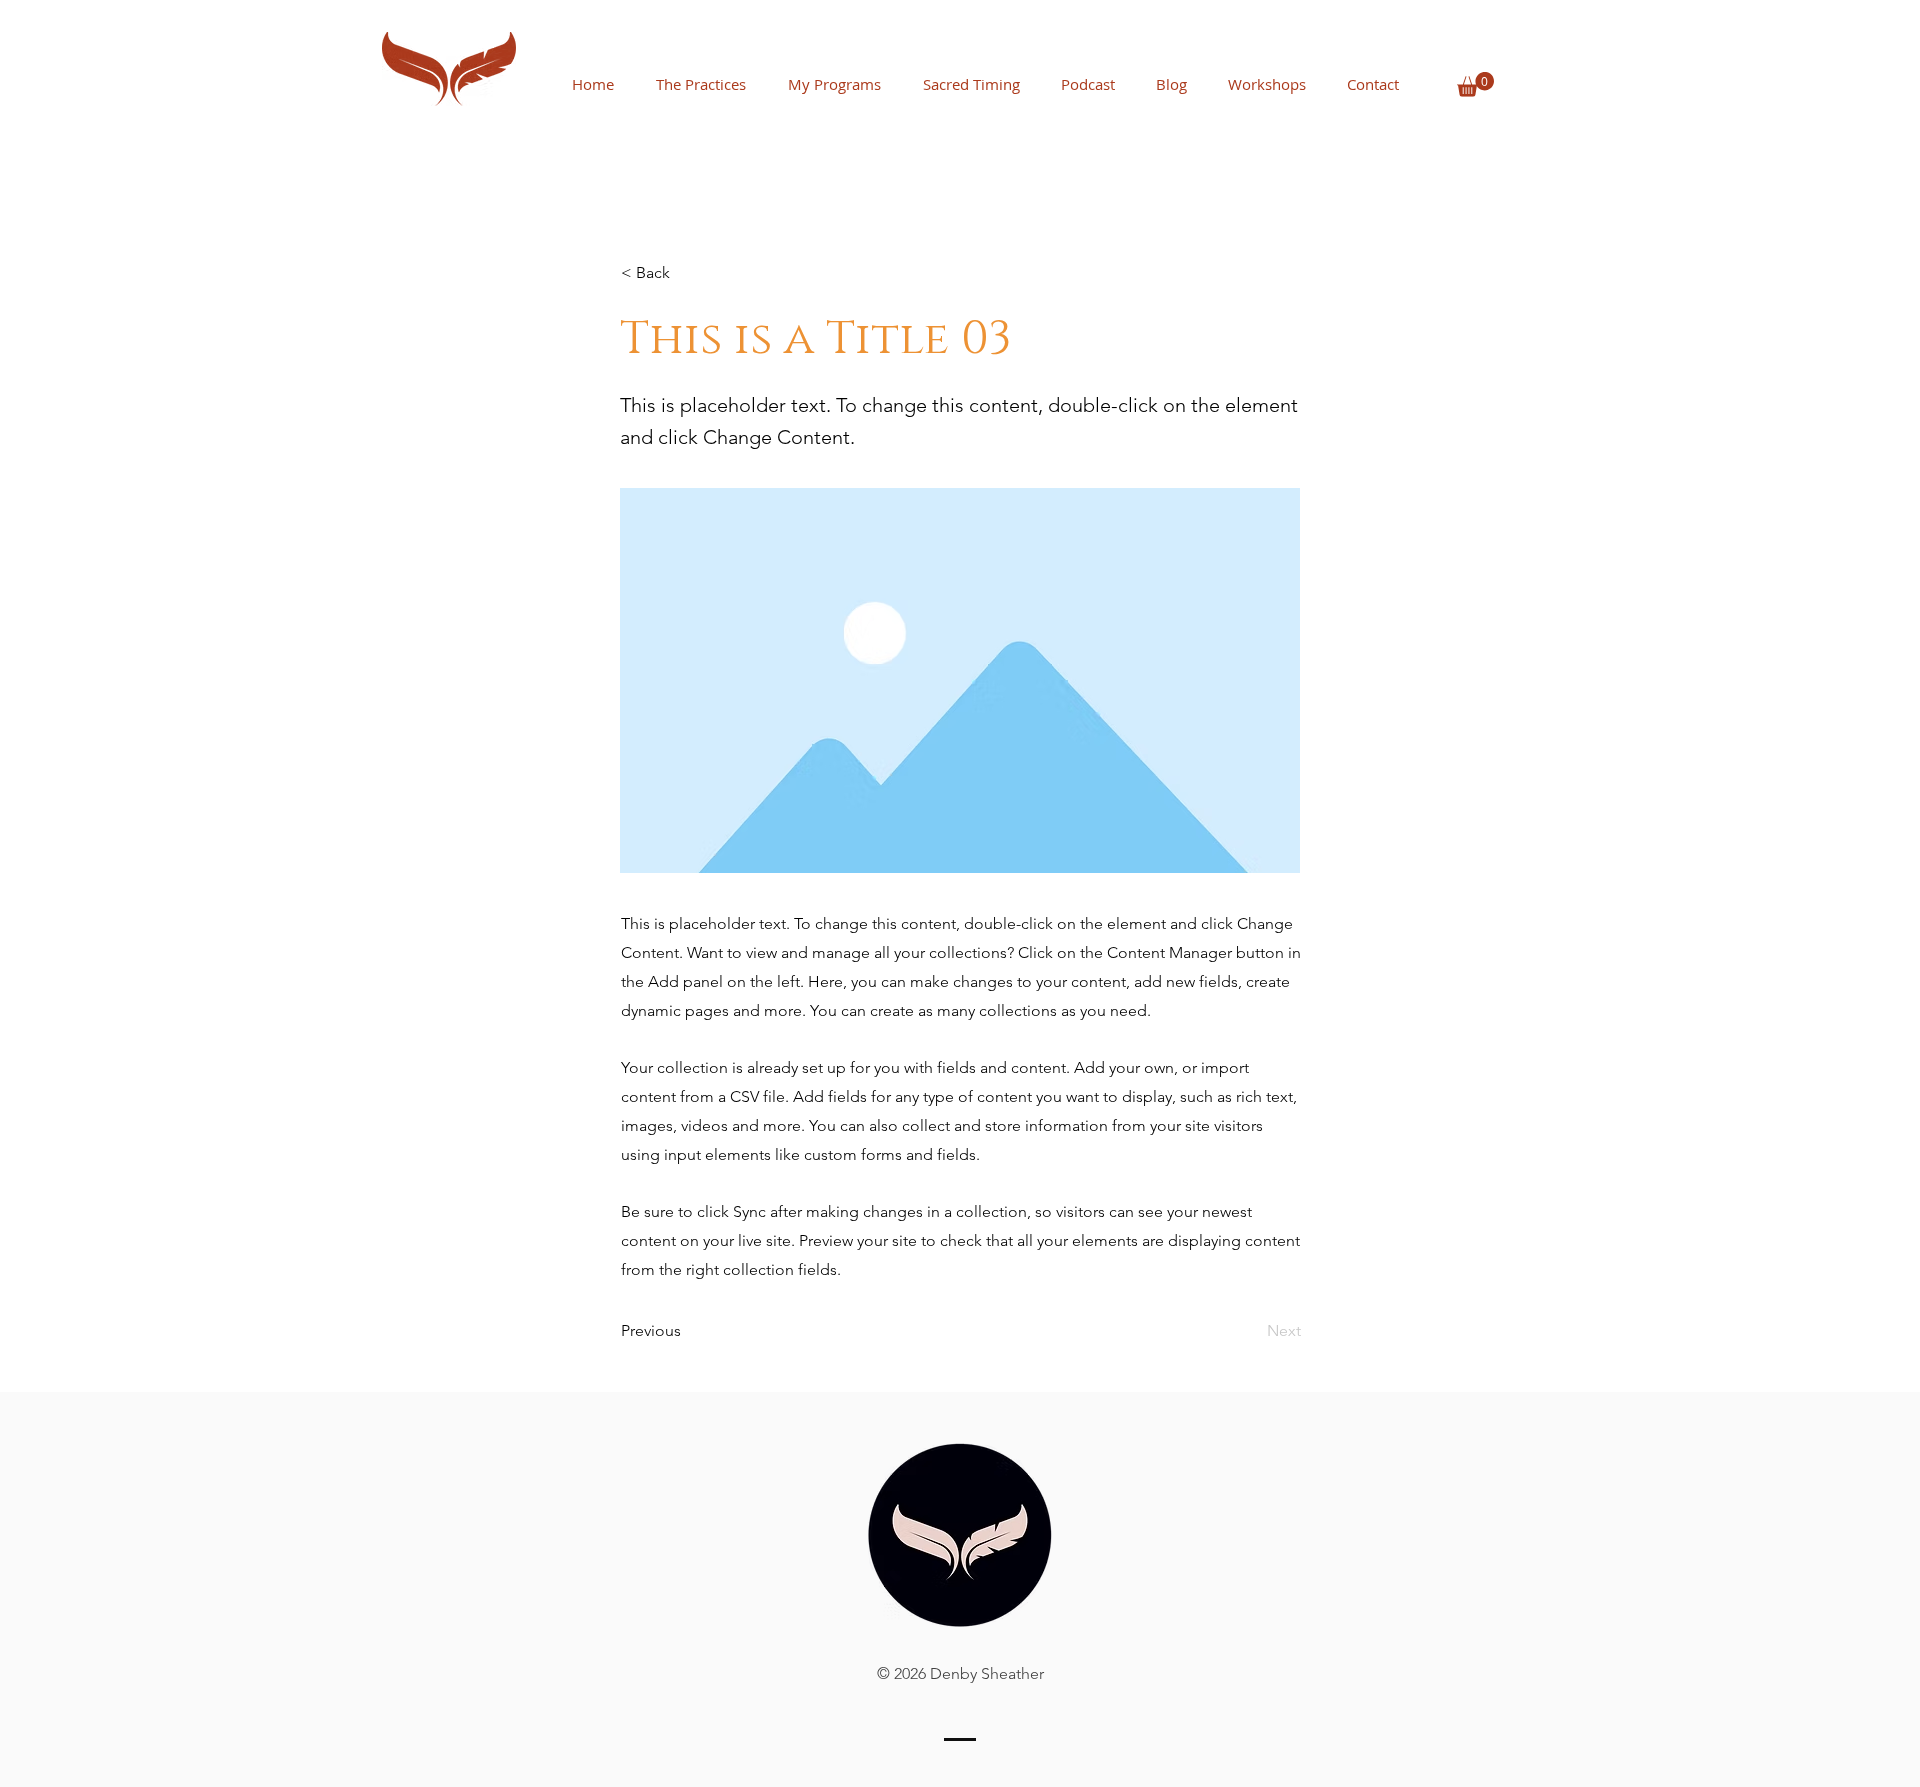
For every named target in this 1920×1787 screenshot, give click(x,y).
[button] (1475, 84)
